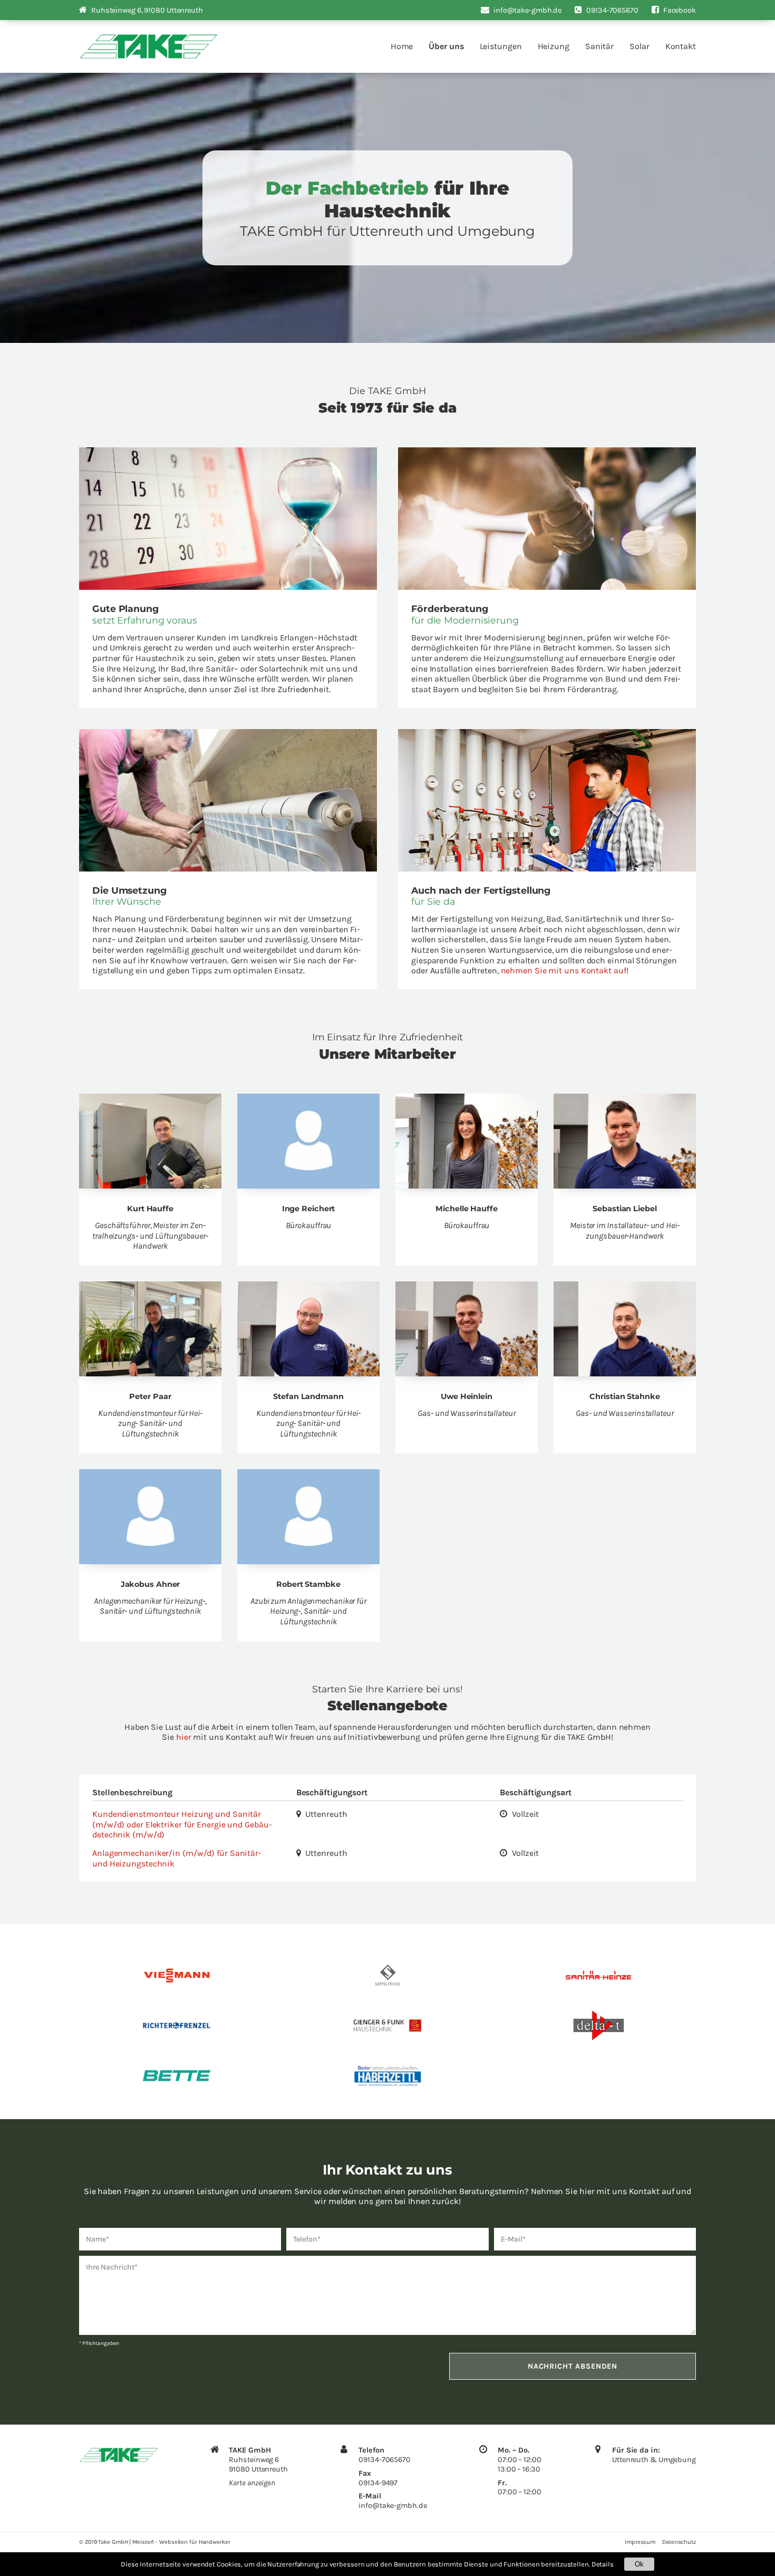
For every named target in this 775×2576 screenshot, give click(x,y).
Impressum (640, 2542)
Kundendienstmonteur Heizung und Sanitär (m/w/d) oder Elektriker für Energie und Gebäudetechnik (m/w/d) (182, 1824)
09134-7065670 (385, 2460)
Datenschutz (679, 2542)
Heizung (554, 46)
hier (184, 1737)
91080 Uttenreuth (147, 10)
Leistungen (501, 46)
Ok (639, 2564)
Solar (640, 46)
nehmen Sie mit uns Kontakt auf (564, 970)
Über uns (446, 46)
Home (402, 46)
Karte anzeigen (252, 2483)
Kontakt (681, 46)
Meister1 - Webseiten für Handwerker (181, 2542)
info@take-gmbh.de (393, 2506)
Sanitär (599, 46)
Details (603, 2564)
